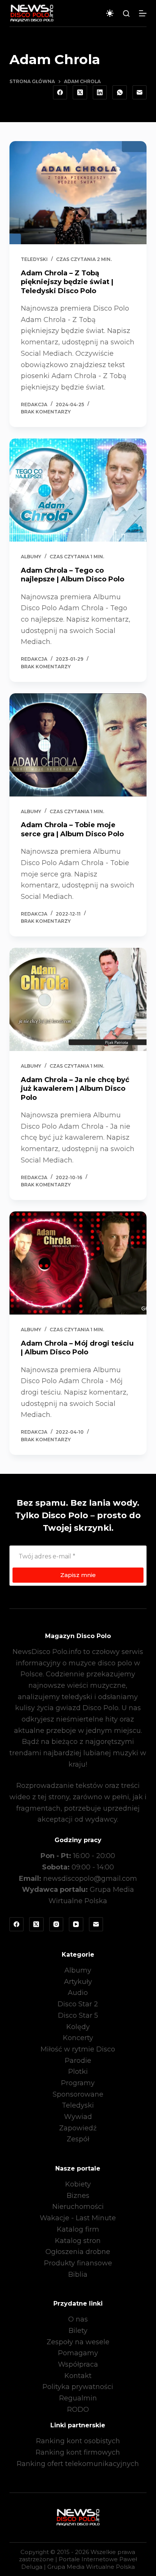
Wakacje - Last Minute (78, 2218)
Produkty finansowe (78, 2263)
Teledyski (34, 259)
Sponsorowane (78, 2094)
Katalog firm (78, 2229)
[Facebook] (60, 93)
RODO (78, 2410)
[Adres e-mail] (140, 93)
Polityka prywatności (78, 2387)
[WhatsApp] (120, 93)
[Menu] (143, 13)
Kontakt (78, 2376)
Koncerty (78, 2038)
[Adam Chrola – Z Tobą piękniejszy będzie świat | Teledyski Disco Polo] (78, 193)
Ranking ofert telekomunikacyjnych (78, 2464)
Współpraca (78, 2364)
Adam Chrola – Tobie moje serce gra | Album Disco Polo (72, 829)
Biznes (78, 2196)
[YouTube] (76, 1924)
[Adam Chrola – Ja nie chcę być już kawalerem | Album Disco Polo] (78, 999)
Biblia (78, 2274)
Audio (78, 1993)
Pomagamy (78, 2353)
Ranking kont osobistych (78, 2441)
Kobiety (78, 2184)
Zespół (78, 2139)
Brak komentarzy (46, 412)
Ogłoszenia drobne (78, 2252)
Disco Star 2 (78, 2004)
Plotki (78, 2072)
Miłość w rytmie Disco (78, 2049)
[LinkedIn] (100, 93)
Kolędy (78, 2027)
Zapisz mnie (78, 1575)
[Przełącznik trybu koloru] (110, 13)
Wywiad (78, 2117)
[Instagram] (56, 1924)
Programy (78, 2083)
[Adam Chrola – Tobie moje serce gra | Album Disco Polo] (78, 745)
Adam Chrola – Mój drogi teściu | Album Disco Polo (77, 1348)
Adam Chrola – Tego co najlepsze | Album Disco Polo (73, 575)
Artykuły (78, 1982)
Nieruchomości (78, 2207)
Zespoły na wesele (78, 2342)
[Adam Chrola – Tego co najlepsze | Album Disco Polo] (78, 490)
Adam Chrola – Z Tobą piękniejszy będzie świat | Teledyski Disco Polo (67, 282)
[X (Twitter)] (80, 93)
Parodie (78, 2061)
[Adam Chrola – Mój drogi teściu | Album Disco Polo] (78, 1263)
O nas (78, 2319)
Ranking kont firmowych (78, 2452)
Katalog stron (78, 2241)
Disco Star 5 (78, 2015)
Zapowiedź (78, 2128)
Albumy (31, 557)
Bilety (78, 2331)
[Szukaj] (126, 13)
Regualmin (78, 2398)
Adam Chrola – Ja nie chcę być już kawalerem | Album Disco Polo (75, 1089)
